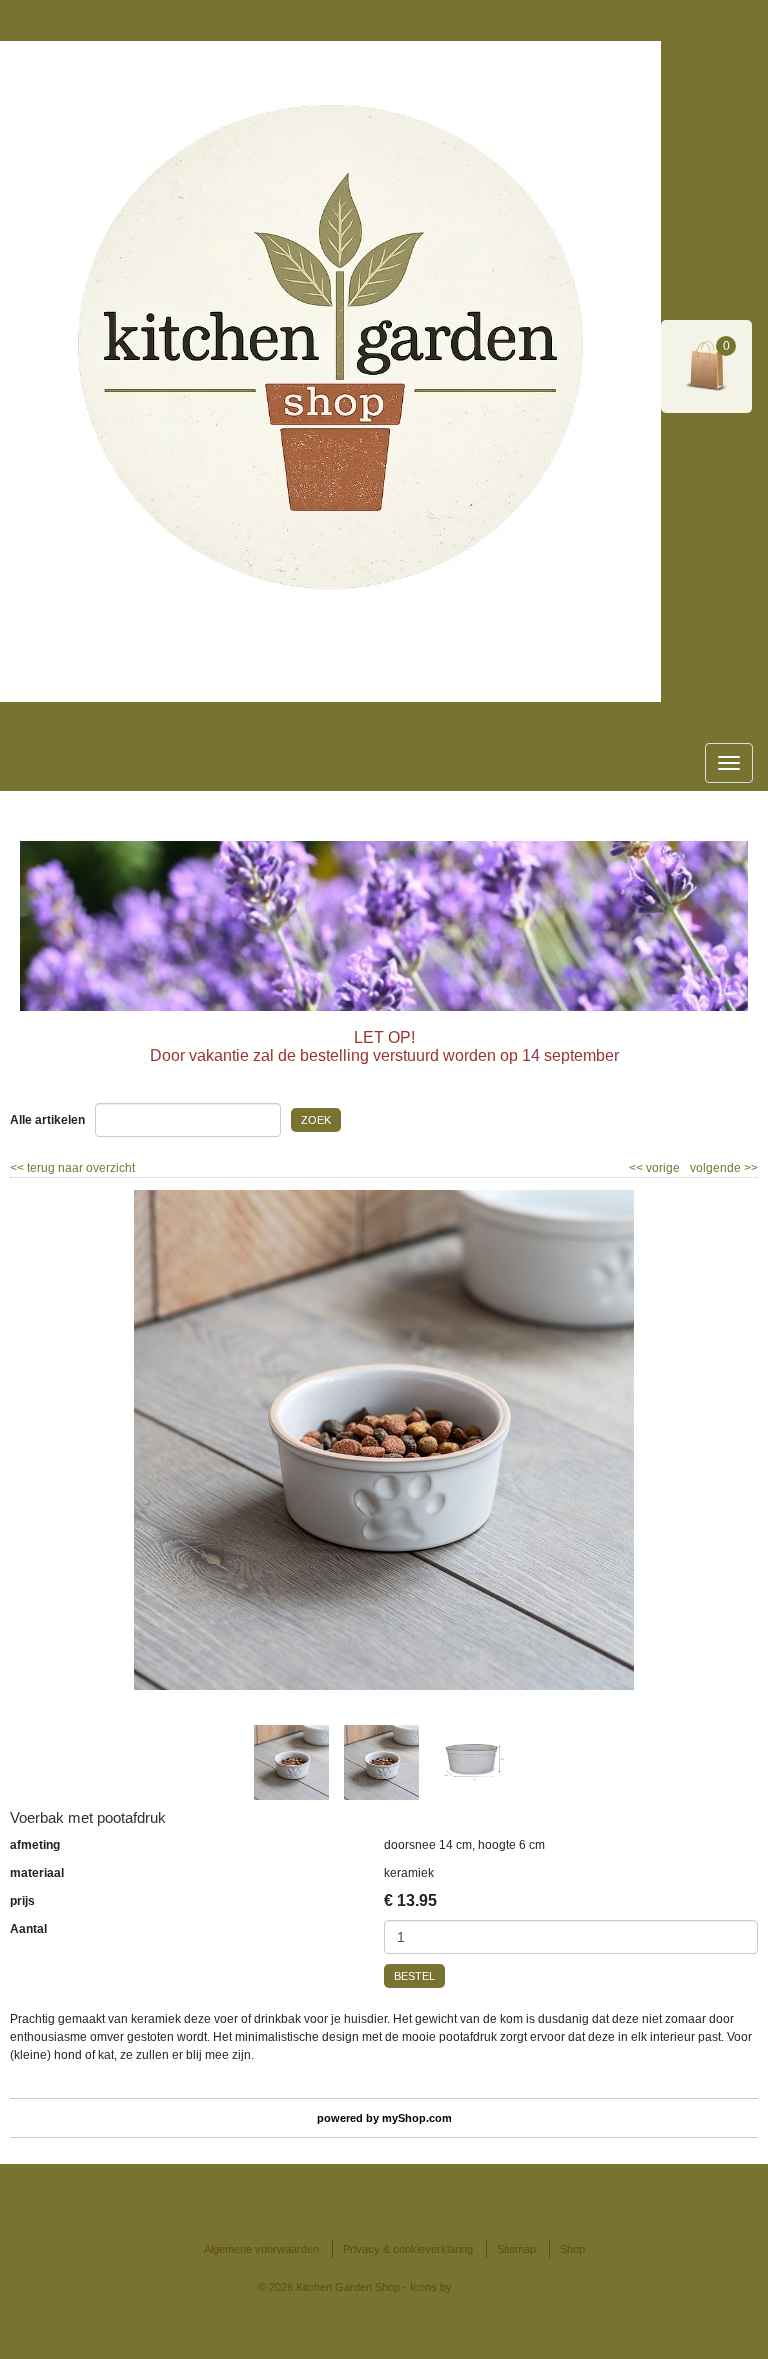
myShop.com (417, 2118)
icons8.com (483, 2287)
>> (749, 1168)
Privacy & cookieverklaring (408, 2249)
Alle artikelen (47, 1120)
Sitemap (516, 2249)
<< (637, 1168)
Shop (572, 2249)
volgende (724, 1168)
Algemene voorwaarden (261, 2249)
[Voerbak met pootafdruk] (384, 1440)
